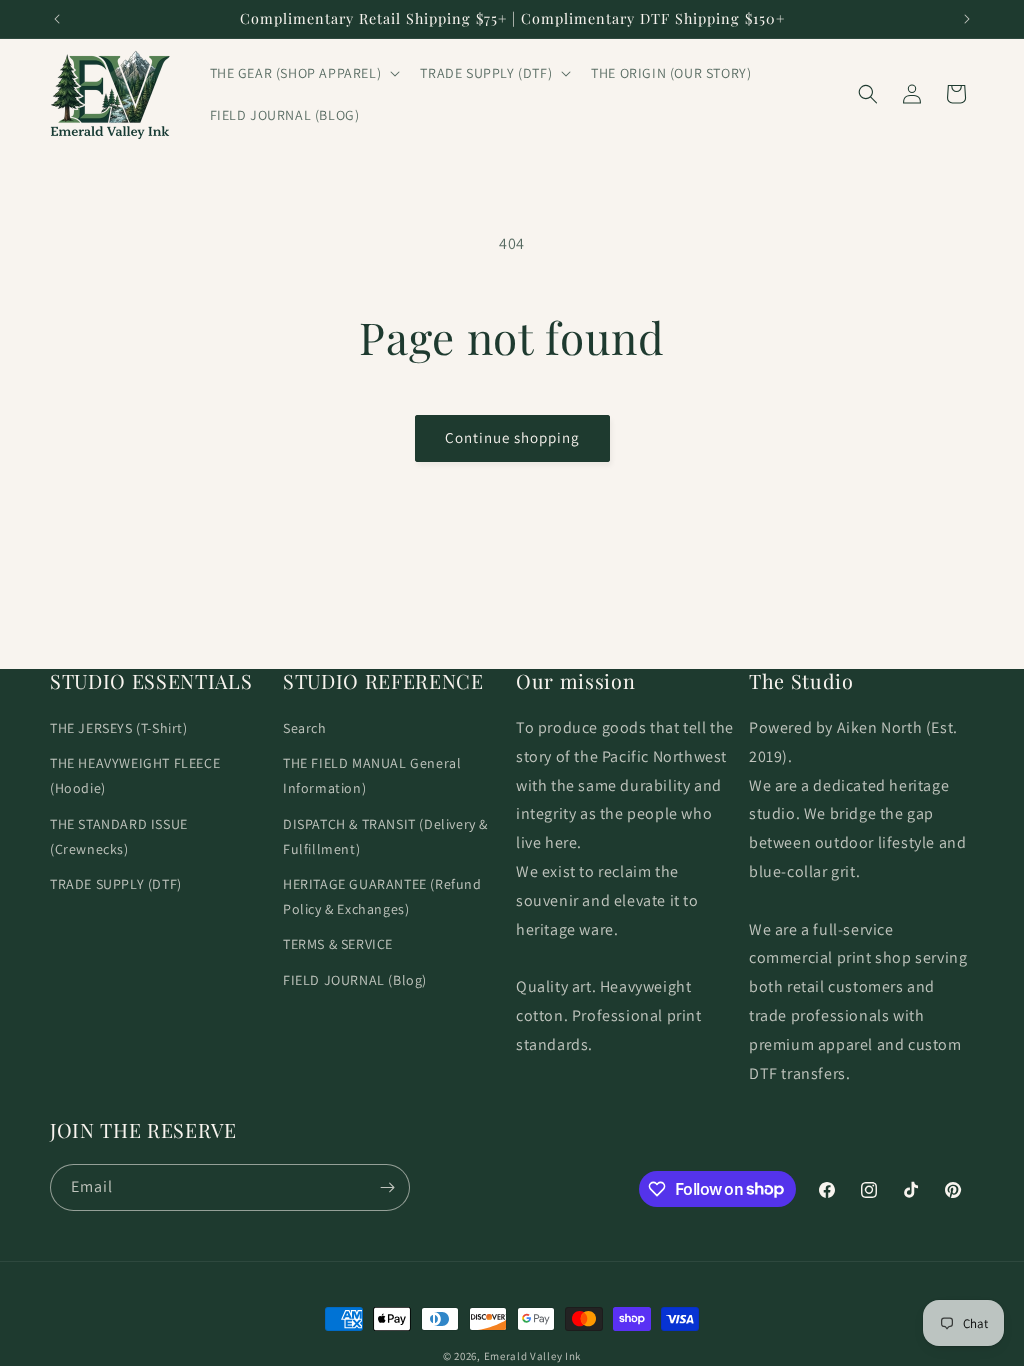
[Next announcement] (967, 19)
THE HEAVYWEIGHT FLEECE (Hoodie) (135, 775)
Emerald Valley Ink (533, 1356)
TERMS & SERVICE (338, 944)
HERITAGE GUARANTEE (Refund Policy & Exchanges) (382, 896)
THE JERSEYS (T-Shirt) (119, 728)
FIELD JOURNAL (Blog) (355, 980)
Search (305, 728)
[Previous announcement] (57, 19)
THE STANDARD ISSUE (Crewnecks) (119, 836)
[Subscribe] (387, 1187)
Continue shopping (512, 437)
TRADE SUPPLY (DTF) (116, 884)
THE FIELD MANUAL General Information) (372, 775)
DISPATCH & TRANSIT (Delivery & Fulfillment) (385, 836)
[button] (303, 73)
